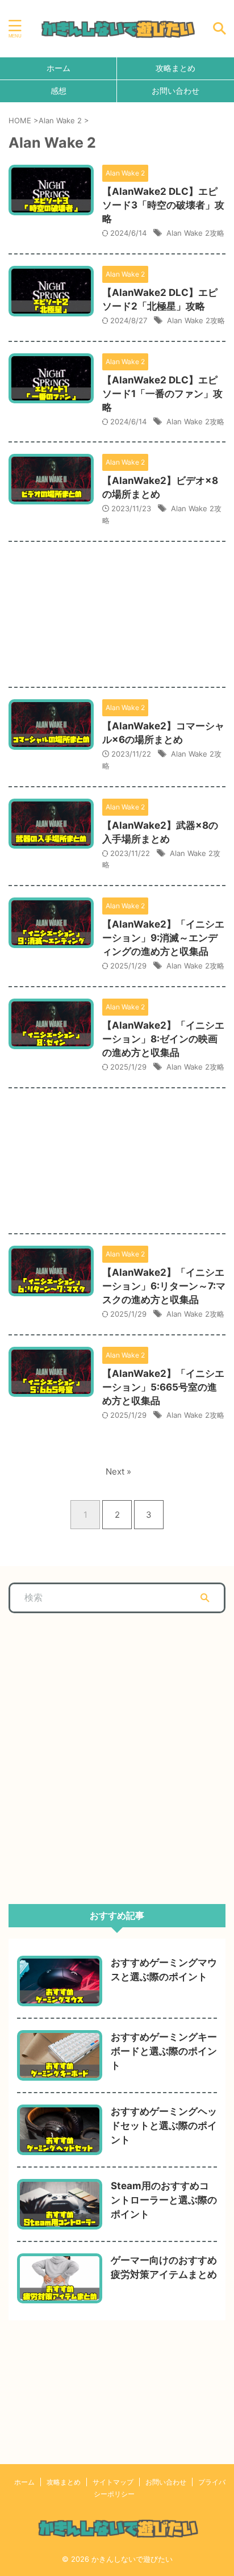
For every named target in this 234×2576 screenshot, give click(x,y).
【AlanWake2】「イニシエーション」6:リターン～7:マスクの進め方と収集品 (164, 1286)
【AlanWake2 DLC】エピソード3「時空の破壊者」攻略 (163, 205)
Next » (118, 1471)
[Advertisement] (117, 606)
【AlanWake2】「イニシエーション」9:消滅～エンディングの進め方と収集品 (163, 938)
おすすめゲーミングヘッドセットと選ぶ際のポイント (164, 2126)
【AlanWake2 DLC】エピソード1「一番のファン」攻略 (162, 394)
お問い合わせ (175, 91)
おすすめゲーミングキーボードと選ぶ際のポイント (164, 2051)
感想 (58, 91)
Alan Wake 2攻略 (195, 233)
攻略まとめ (175, 68)
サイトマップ (113, 2482)
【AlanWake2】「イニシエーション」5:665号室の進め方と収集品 (163, 1387)
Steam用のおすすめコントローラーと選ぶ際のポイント (164, 2200)
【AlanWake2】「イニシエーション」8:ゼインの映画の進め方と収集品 (163, 1039)
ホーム (58, 68)
